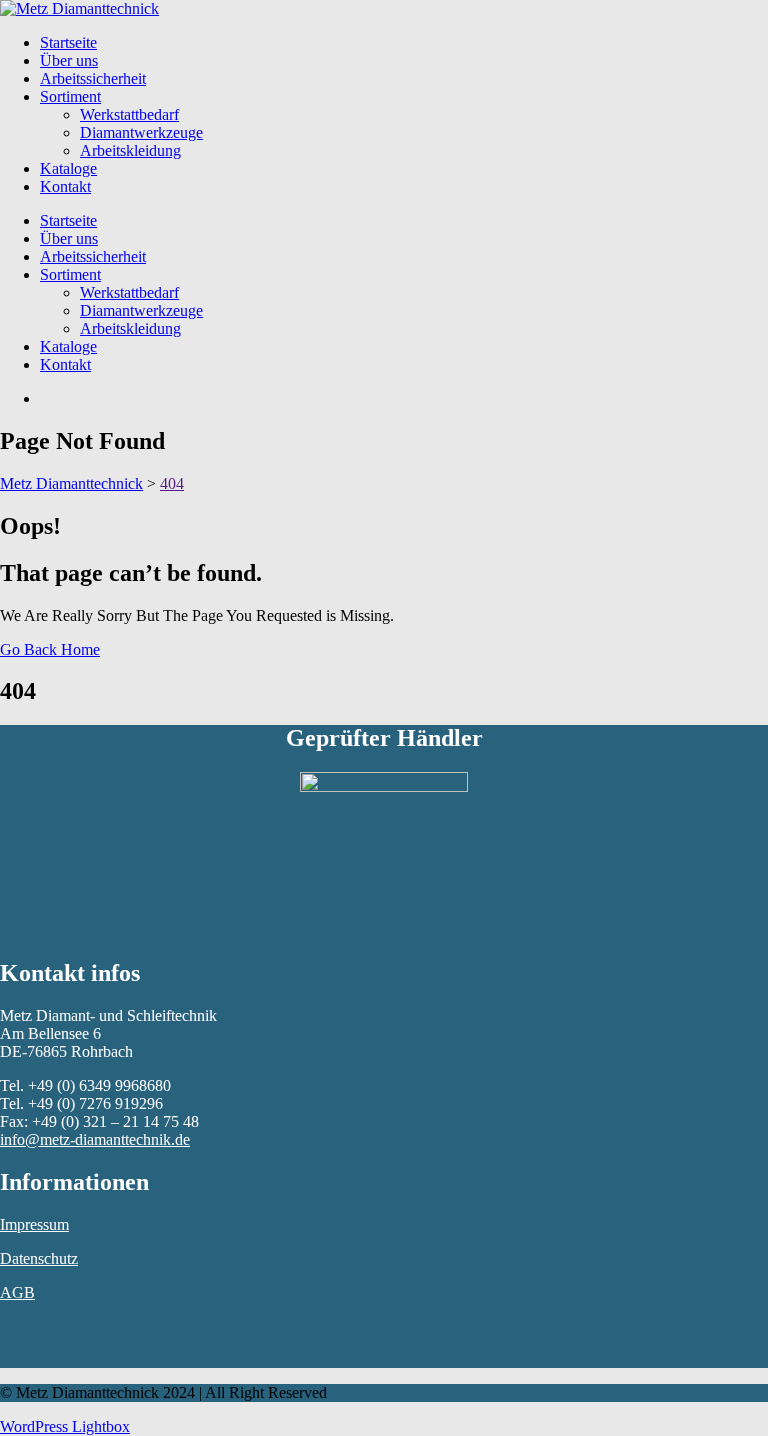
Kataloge (68, 168)
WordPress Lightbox (65, 1426)
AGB (17, 1292)
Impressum (34, 1224)
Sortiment (70, 96)
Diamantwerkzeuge (141, 132)
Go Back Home (50, 649)
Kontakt (65, 186)
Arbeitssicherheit (93, 78)
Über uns (69, 60)
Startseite (68, 42)
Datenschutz (39, 1258)
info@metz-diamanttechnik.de (95, 1139)
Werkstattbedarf (129, 114)
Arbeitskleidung (130, 150)
